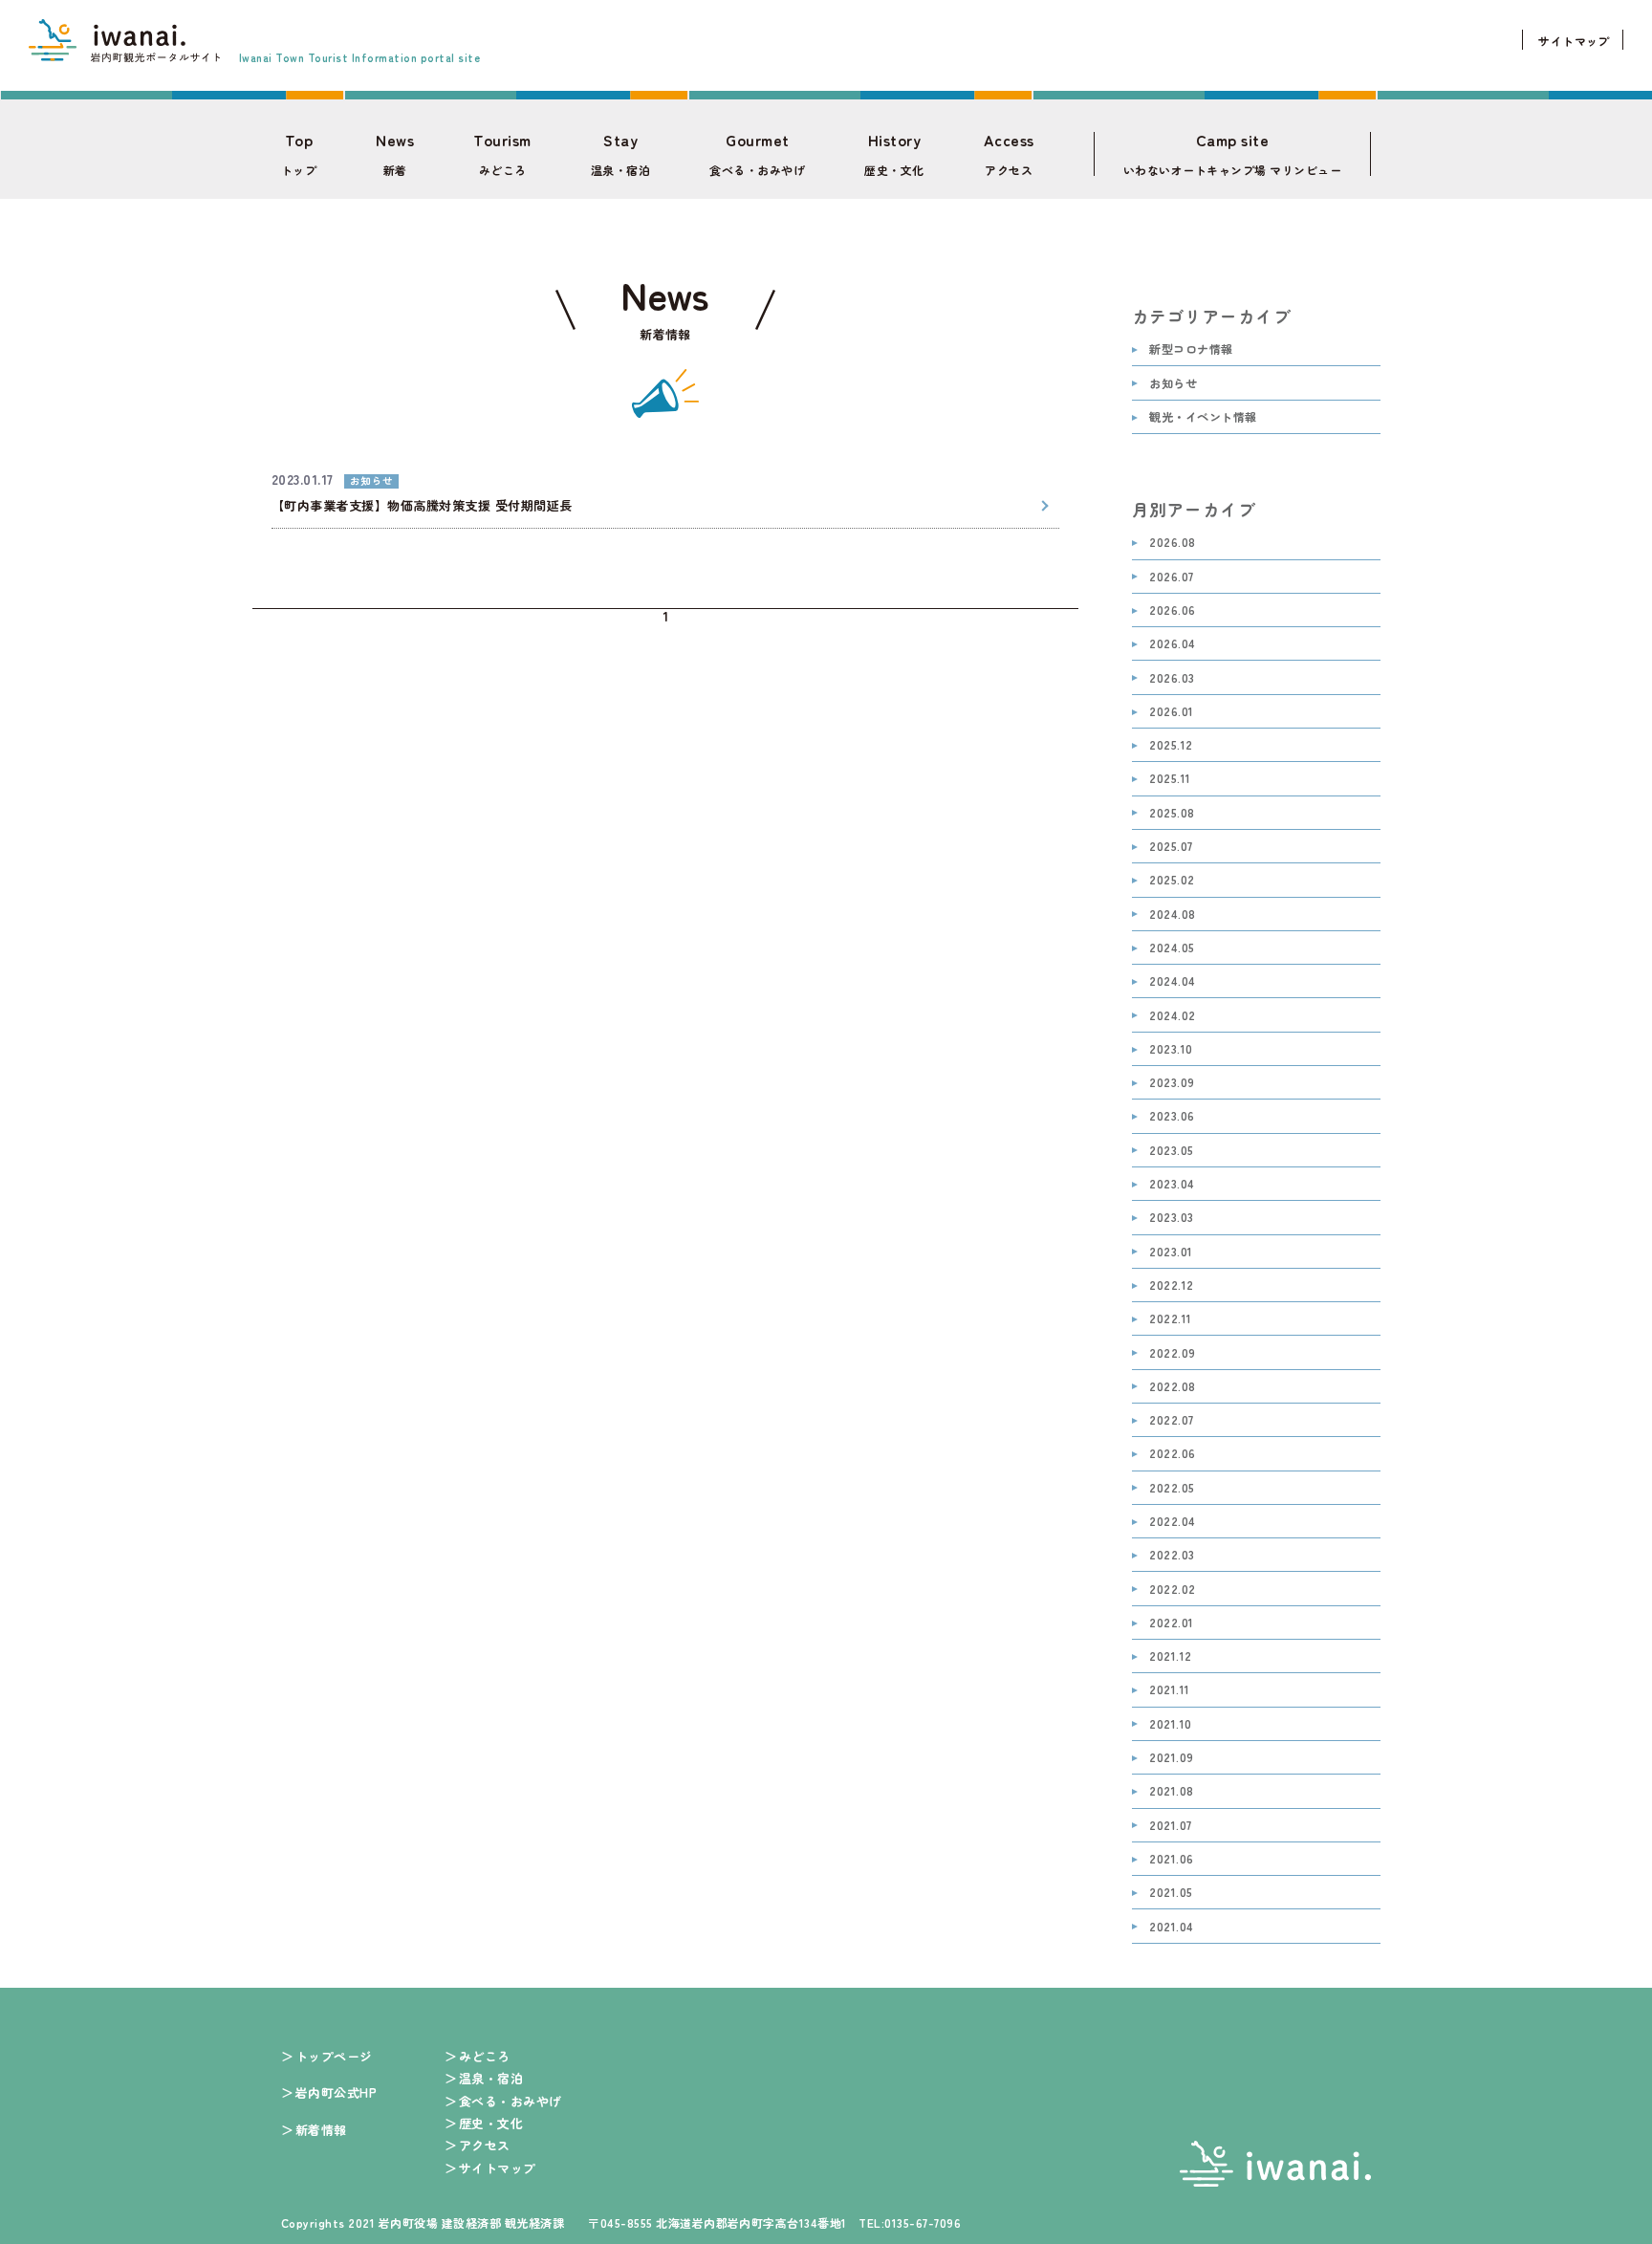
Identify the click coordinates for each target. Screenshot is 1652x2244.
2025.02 (1172, 880)
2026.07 (1171, 577)
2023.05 (1171, 1151)
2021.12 (1170, 1656)
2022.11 (1170, 1319)
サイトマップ (1574, 41)
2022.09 (1172, 1353)
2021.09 (1171, 1758)
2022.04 (1172, 1522)
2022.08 (1172, 1387)
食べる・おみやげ (757, 154)
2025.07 (1171, 847)
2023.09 (1172, 1083)
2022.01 (1171, 1623)
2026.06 (1172, 610)
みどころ (502, 154)
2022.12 (1171, 1285)
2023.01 (1171, 1252)
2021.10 (1170, 1724)
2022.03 (1172, 1555)
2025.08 (1172, 813)
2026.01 (1171, 712)
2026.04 (1172, 644)
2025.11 (1170, 779)
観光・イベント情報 (1203, 417)
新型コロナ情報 (1191, 349)
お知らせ (1173, 384)
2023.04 (1172, 1184)
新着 (395, 154)
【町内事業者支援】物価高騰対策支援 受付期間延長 (422, 505)
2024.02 (1172, 1016)
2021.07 (1170, 1826)
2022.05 (1172, 1488)
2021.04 (1171, 1927)
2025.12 (1171, 745)
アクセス (1009, 154)
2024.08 (1172, 915)
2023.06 (1172, 1116)
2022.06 (1172, 1454)
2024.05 (1172, 948)
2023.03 (1171, 1218)
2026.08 (1172, 543)
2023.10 (1171, 1049)
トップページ (334, 2056)
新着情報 (321, 2130)
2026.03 (1172, 678)
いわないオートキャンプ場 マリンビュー (1232, 154)
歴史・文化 (894, 154)
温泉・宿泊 (620, 154)
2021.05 (1171, 1893)
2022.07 (1171, 1420)
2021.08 (1171, 1791)
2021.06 (1171, 1859)
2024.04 (1172, 981)
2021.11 (1169, 1690)
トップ (299, 154)
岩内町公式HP (336, 2092)
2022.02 (1172, 1590)
